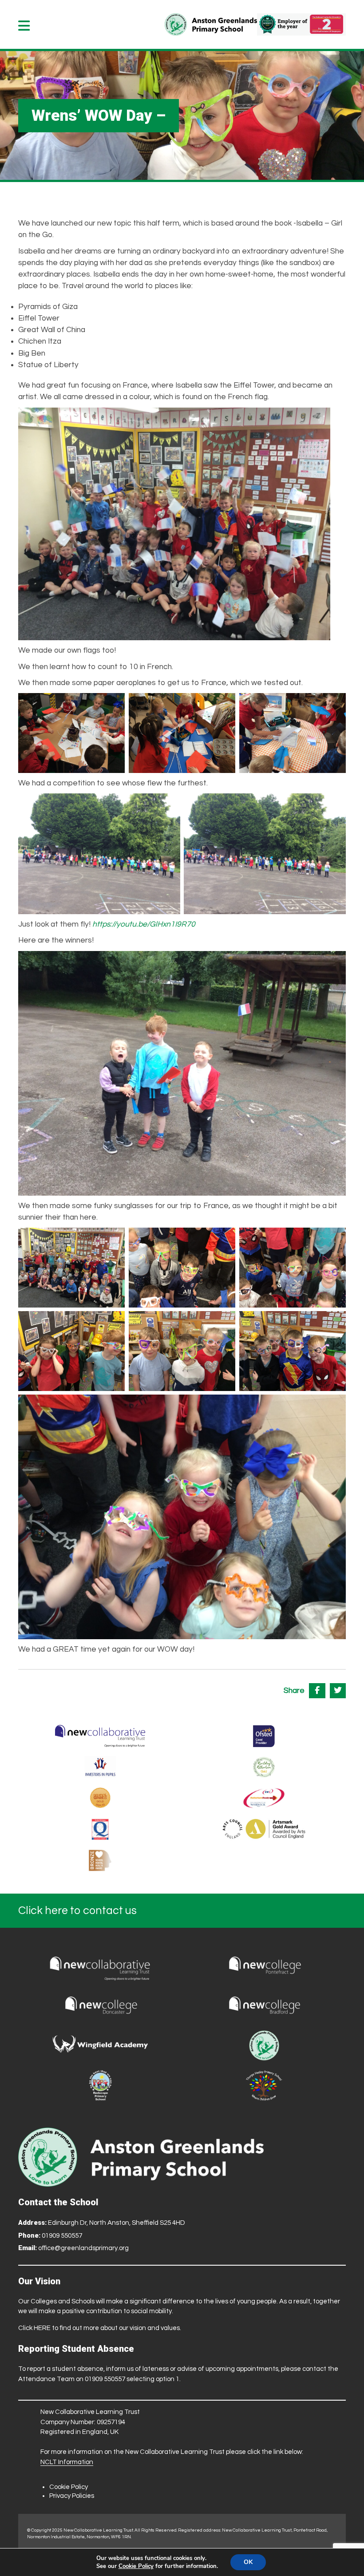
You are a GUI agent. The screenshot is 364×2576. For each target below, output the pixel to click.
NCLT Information (67, 2462)
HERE (42, 2328)
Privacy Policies (72, 2496)
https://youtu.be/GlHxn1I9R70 (144, 924)
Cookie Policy (69, 2487)
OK (248, 2562)
